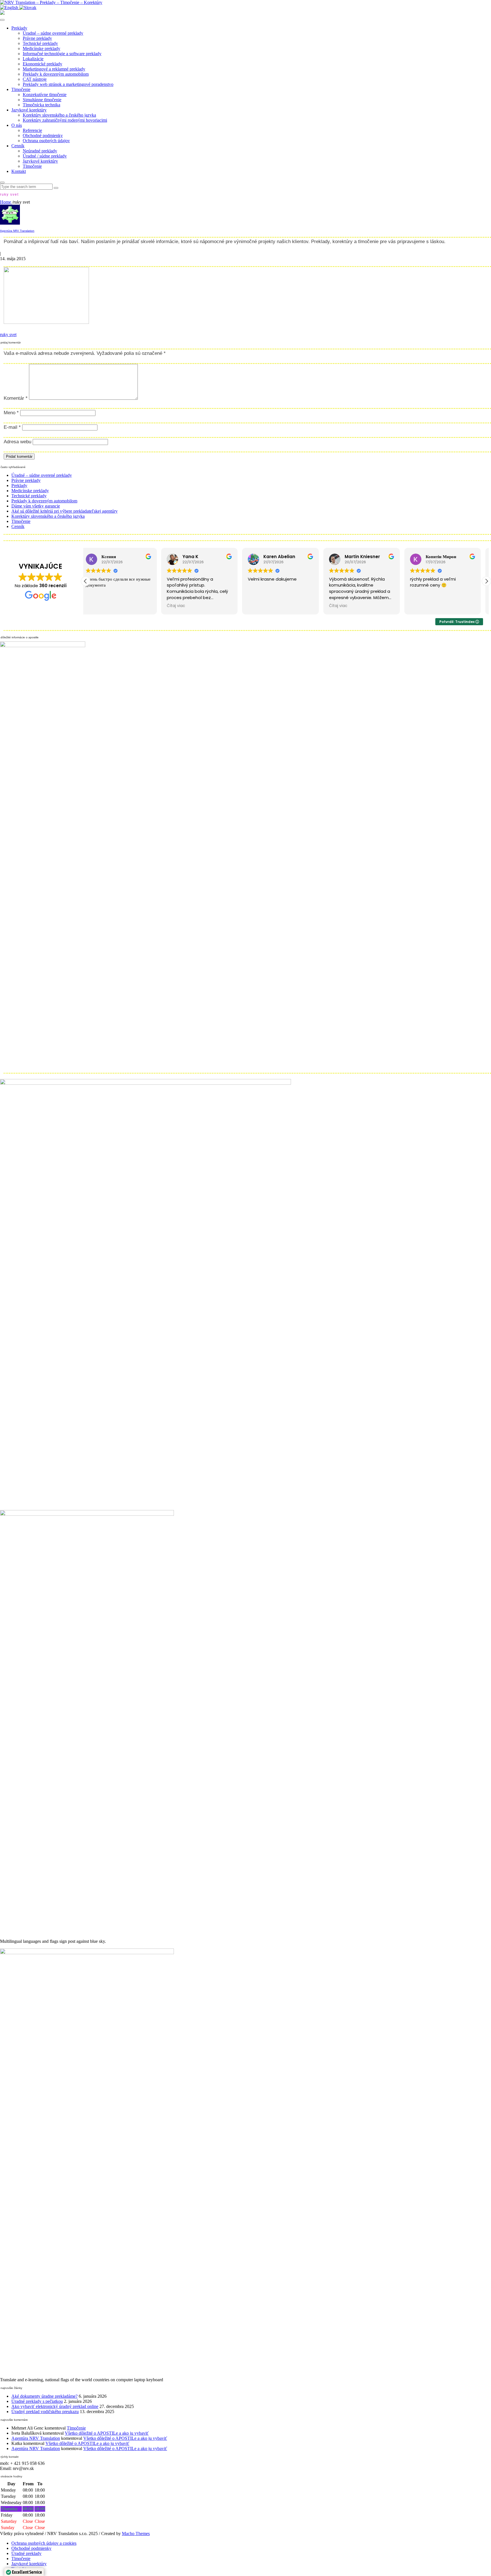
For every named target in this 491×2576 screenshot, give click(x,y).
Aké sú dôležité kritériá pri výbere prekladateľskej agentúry (65, 511)
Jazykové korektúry (29, 110)
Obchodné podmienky (43, 135)
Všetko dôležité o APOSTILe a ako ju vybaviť (107, 2433)
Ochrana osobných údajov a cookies (44, 2543)
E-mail (12, 427)
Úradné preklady (26, 2553)
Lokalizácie (33, 59)
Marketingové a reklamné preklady (54, 69)
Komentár (16, 398)
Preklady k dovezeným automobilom (56, 74)
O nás (17, 125)
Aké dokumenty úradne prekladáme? (44, 2396)
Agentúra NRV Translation (17, 231)
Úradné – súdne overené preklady (53, 33)
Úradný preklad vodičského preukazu (45, 2412)
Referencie (32, 130)
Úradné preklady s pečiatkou (37, 2401)
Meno (11, 413)
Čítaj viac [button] (100, 606)
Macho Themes (136, 2533)
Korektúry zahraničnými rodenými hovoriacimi (65, 120)
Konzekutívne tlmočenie (45, 95)
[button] (486, 581)
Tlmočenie (21, 89)
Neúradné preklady (40, 151)
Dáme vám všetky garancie (36, 506)
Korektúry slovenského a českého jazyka (59, 115)
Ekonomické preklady (42, 64)
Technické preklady (40, 43)
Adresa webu (17, 442)
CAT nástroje (35, 79)
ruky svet (8, 335)
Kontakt (19, 171)
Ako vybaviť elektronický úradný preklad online (55, 2406)
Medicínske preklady (41, 48)
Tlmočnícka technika (41, 105)
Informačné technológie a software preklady (62, 54)
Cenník (18, 146)
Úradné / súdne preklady (45, 156)
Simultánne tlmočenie (42, 100)
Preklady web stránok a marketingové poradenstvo (68, 84)
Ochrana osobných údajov (46, 141)
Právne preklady (37, 38)
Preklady (19, 28)
